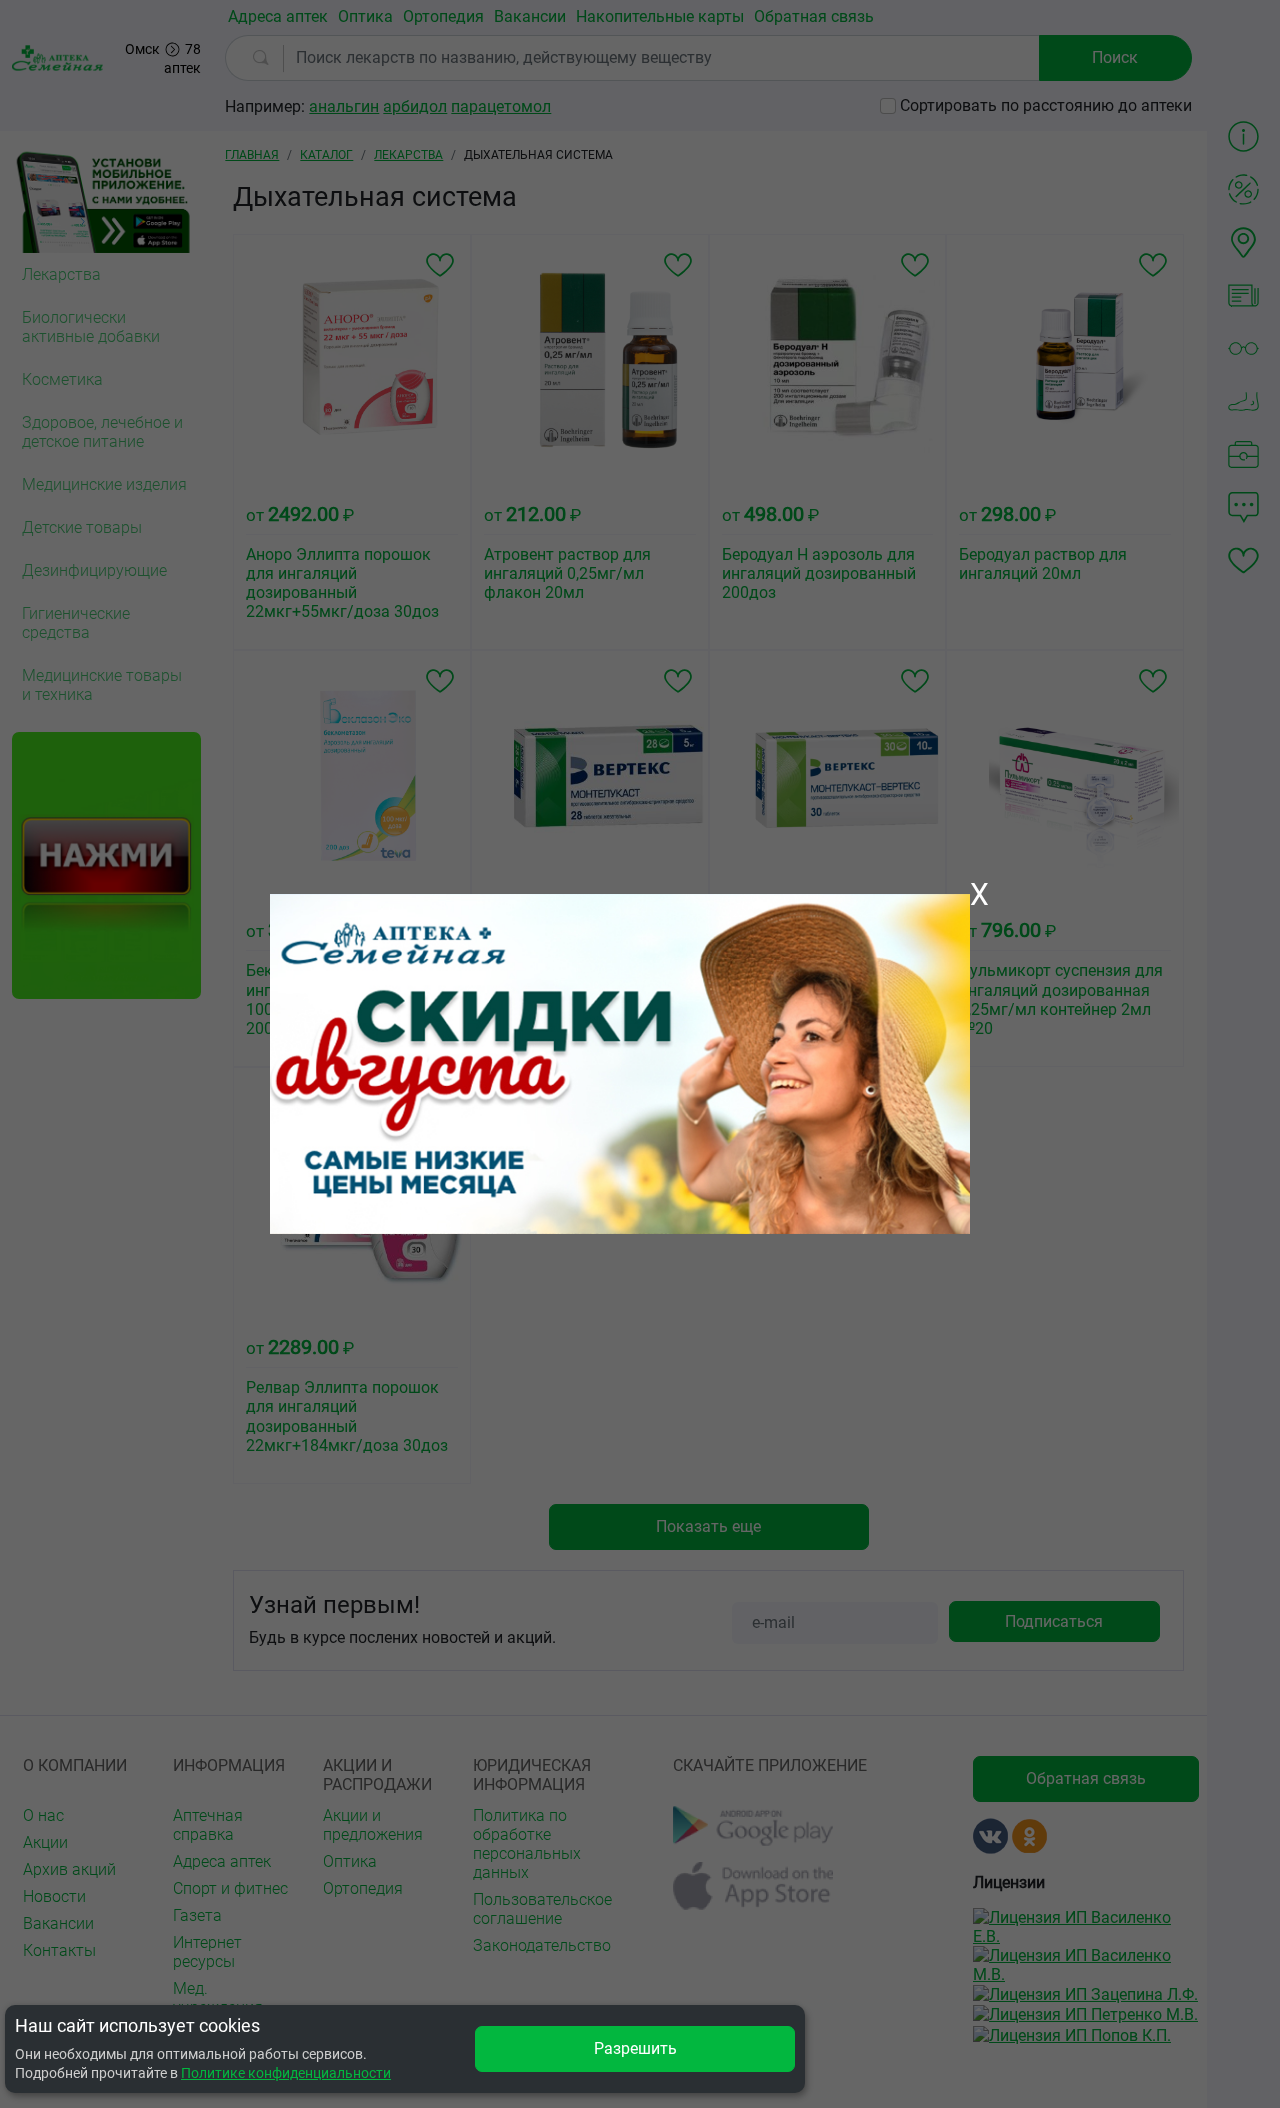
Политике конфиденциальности (286, 2073)
